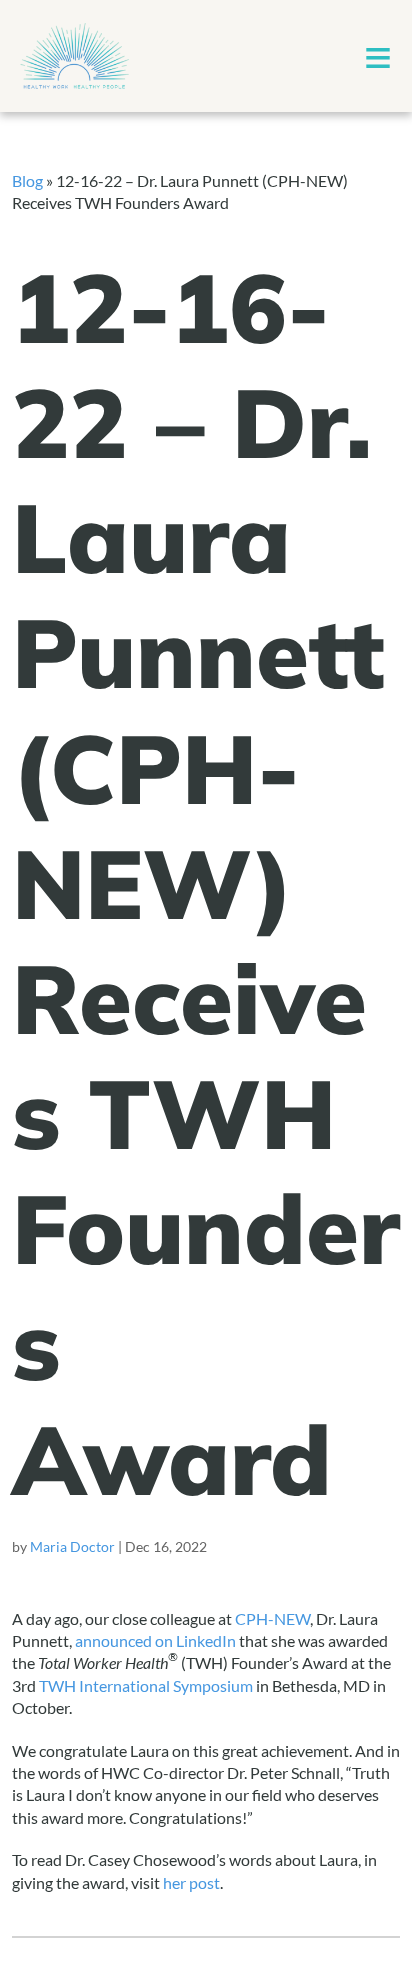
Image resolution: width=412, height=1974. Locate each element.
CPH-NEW (272, 1618)
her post (191, 1882)
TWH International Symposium (146, 1685)
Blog (27, 180)
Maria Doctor (72, 1546)
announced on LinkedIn (155, 1640)
